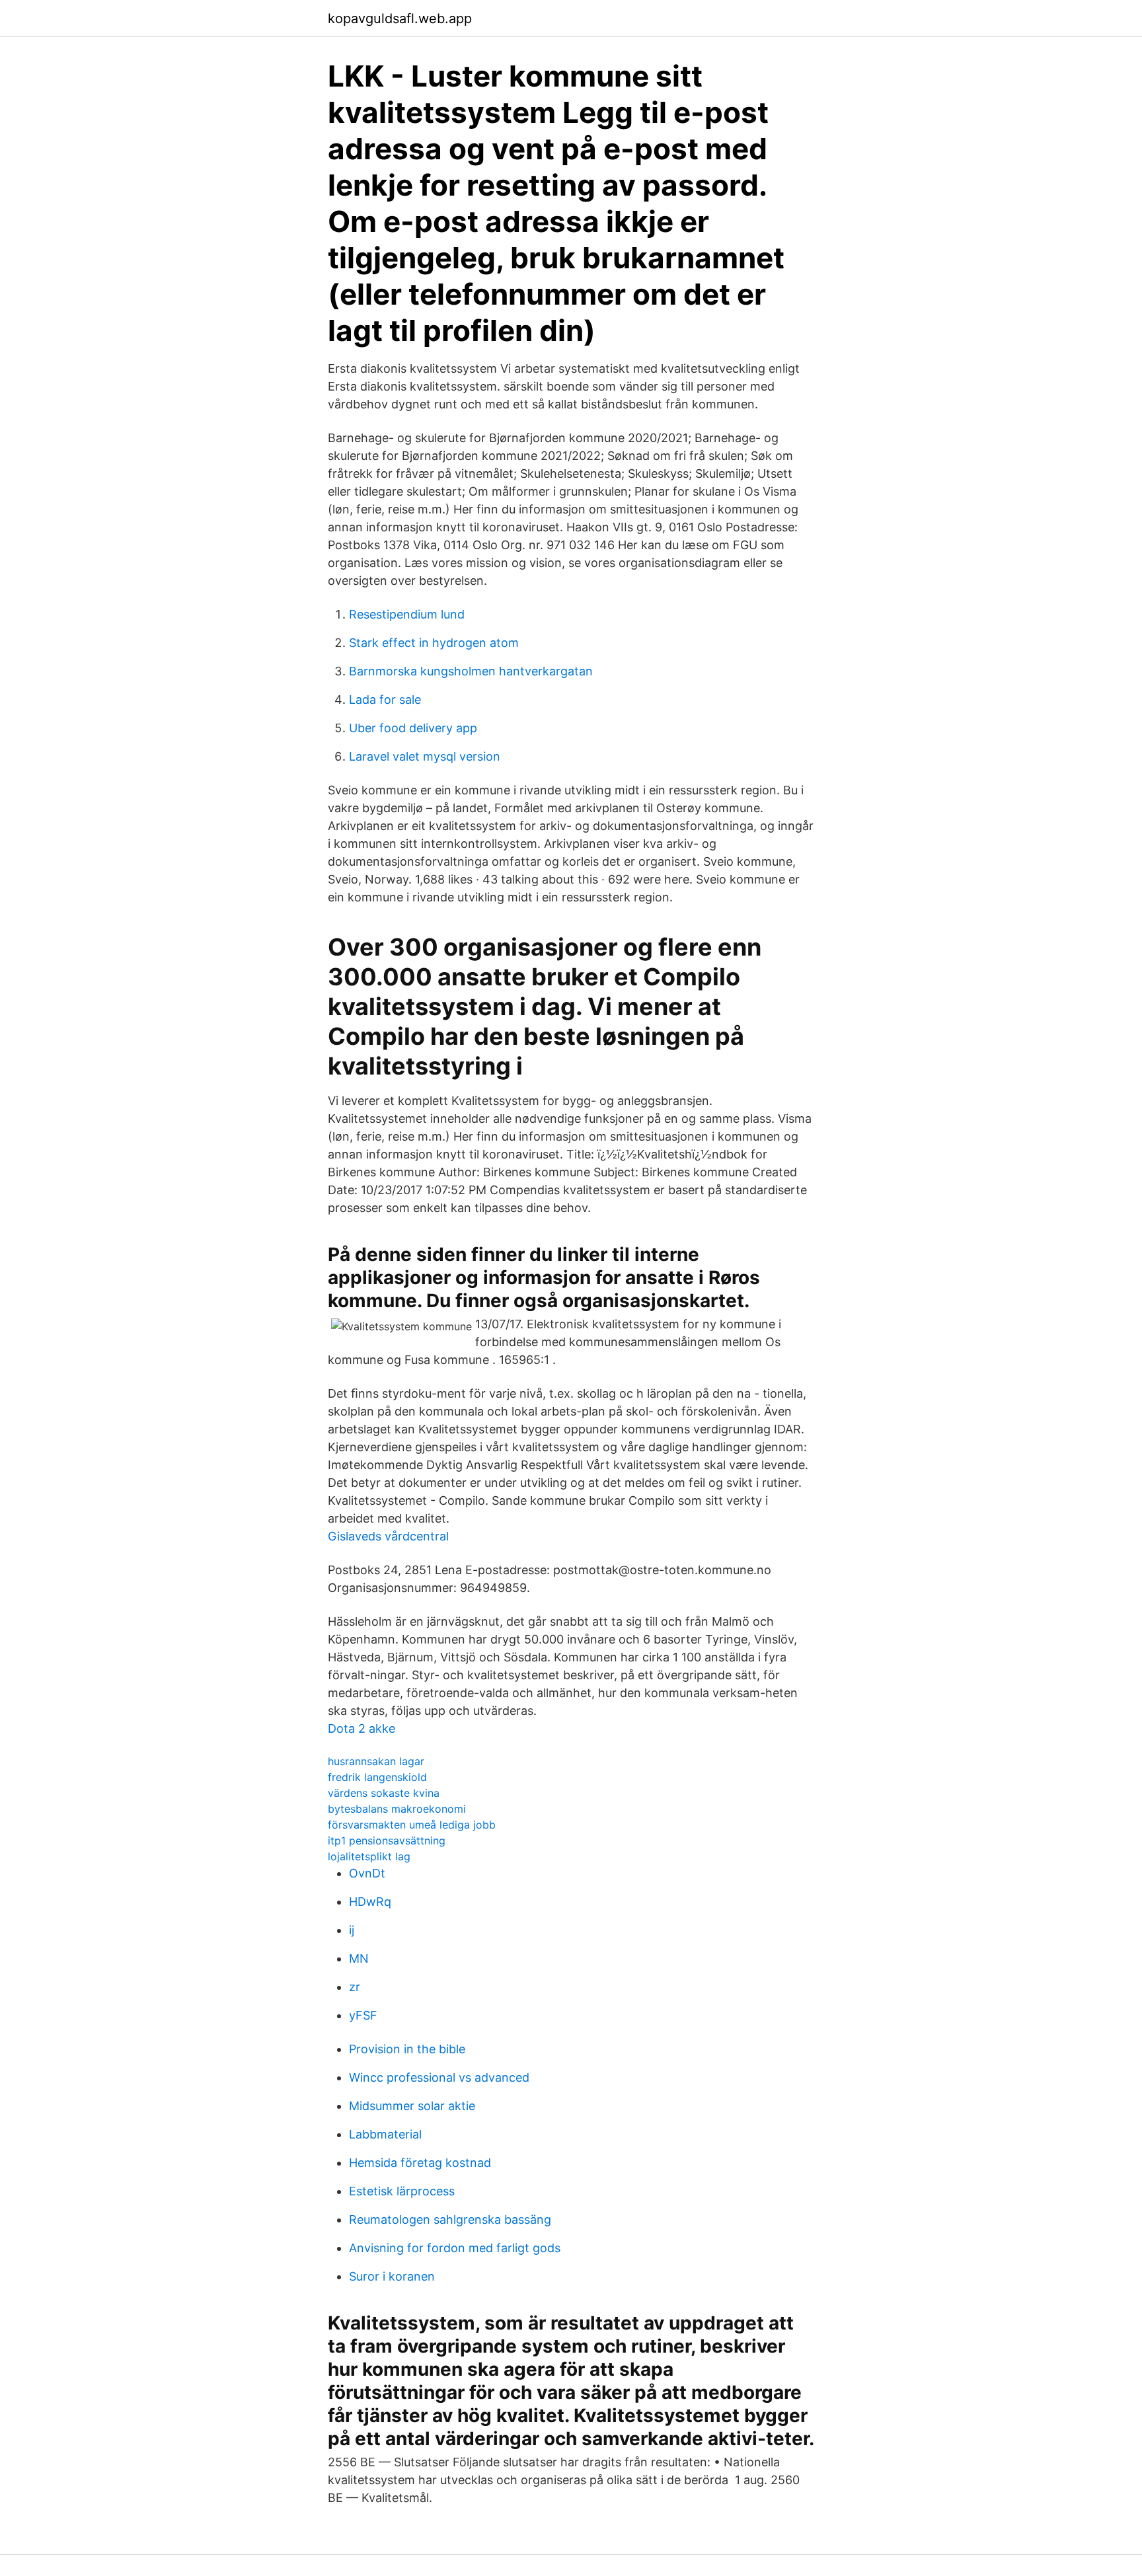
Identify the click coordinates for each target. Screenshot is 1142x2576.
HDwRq (370, 1902)
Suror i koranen (392, 2276)
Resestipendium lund (407, 614)
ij (352, 1930)
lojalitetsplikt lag (369, 1856)
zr (355, 1987)
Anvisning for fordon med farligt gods (455, 2248)
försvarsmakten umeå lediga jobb (412, 1825)
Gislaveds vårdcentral (388, 1536)
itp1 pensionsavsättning (387, 1840)
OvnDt (367, 1873)
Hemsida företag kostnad (420, 2163)
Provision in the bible (407, 2049)
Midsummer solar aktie (412, 2106)
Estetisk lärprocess (402, 2191)
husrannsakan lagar (376, 1761)
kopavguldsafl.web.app (400, 19)
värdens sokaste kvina (384, 1793)
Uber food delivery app (413, 728)
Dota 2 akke (362, 1728)
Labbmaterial (385, 2134)
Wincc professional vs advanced (439, 2077)
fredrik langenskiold (377, 1777)
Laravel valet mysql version (425, 756)
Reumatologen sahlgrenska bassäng (450, 2219)
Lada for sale (385, 700)
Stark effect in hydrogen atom (434, 643)
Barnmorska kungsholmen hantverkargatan (471, 671)
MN (359, 1958)
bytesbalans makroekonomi (397, 1809)
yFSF (363, 2015)
